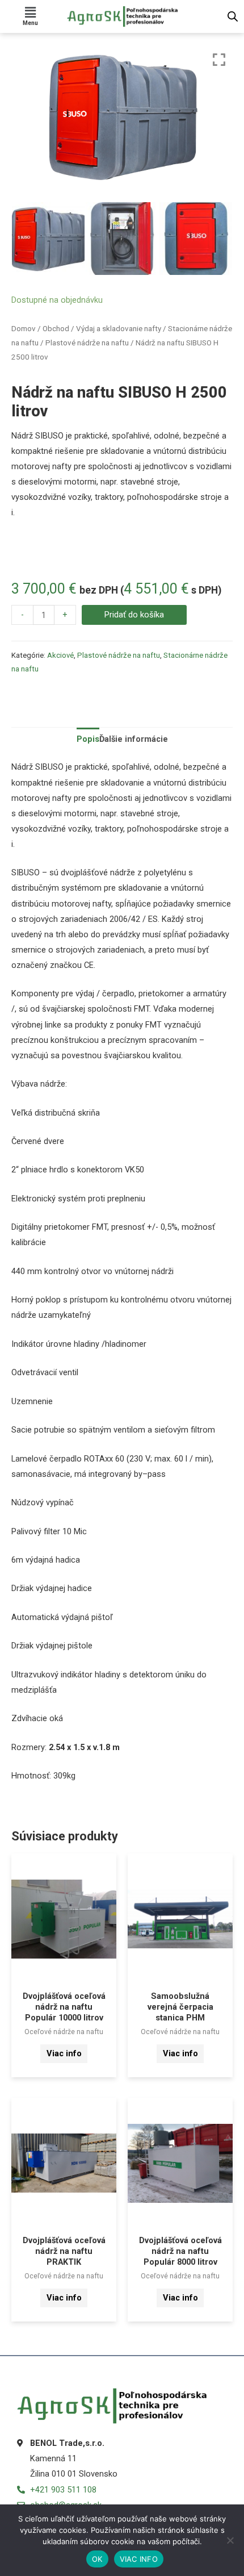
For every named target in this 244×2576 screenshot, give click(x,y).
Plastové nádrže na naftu (87, 343)
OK (97, 2559)
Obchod (56, 329)
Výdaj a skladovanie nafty (119, 329)
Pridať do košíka (134, 615)
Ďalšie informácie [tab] (134, 739)
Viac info (64, 2053)
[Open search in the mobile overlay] (233, 16)
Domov (24, 329)
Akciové (60, 655)
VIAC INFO (139, 2559)
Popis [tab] (88, 739)
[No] (230, 2540)
